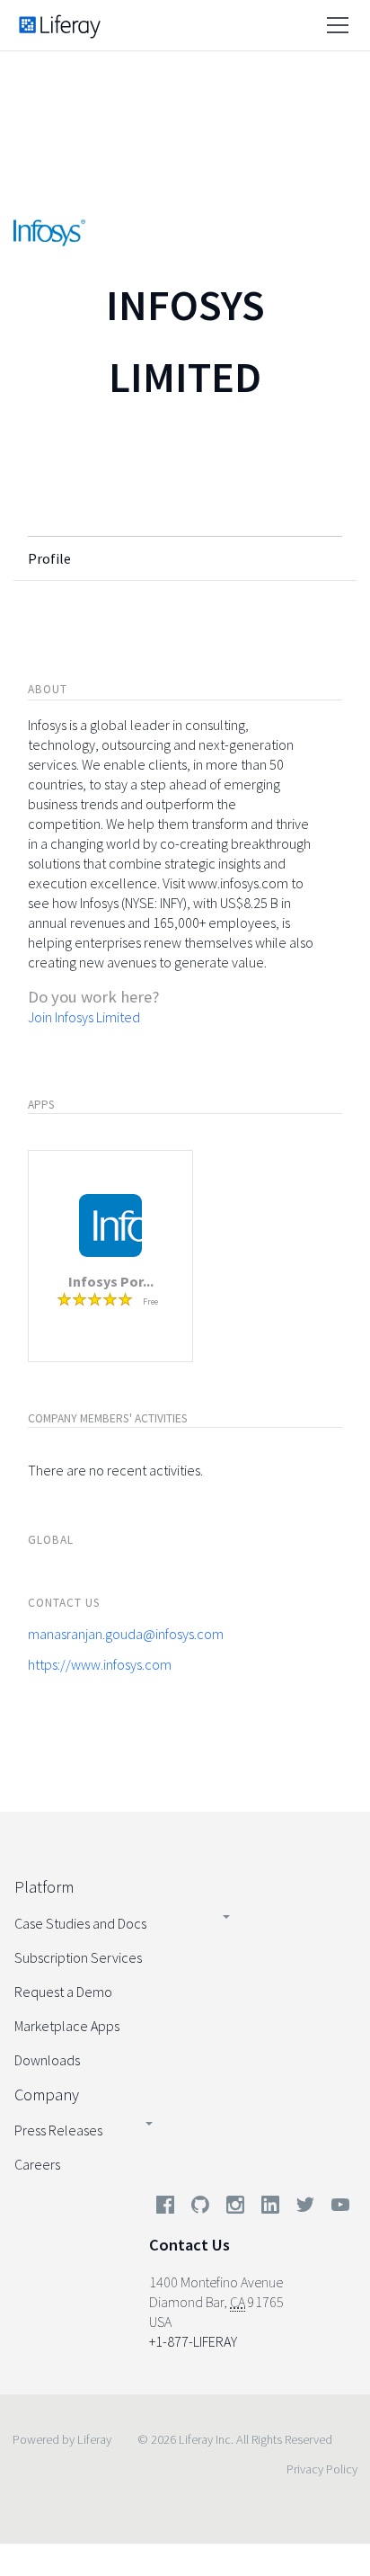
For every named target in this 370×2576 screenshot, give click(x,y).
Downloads (47, 2060)
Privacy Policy (322, 2469)
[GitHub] (200, 2208)
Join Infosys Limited (84, 1017)
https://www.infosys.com (100, 1664)
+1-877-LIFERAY (193, 2341)
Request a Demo (63, 1992)
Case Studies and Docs (80, 1923)
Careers (37, 2164)
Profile (49, 558)
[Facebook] (165, 2208)
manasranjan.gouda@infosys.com (126, 1634)
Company (47, 2095)
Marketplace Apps (67, 2026)
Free (150, 1301)
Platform (44, 1887)
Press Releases (58, 2130)
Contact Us (189, 2245)
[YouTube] (337, 2208)
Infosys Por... (111, 1281)
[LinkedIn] (270, 2208)
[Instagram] (235, 2208)
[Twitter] (305, 2208)
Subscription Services (78, 1957)
